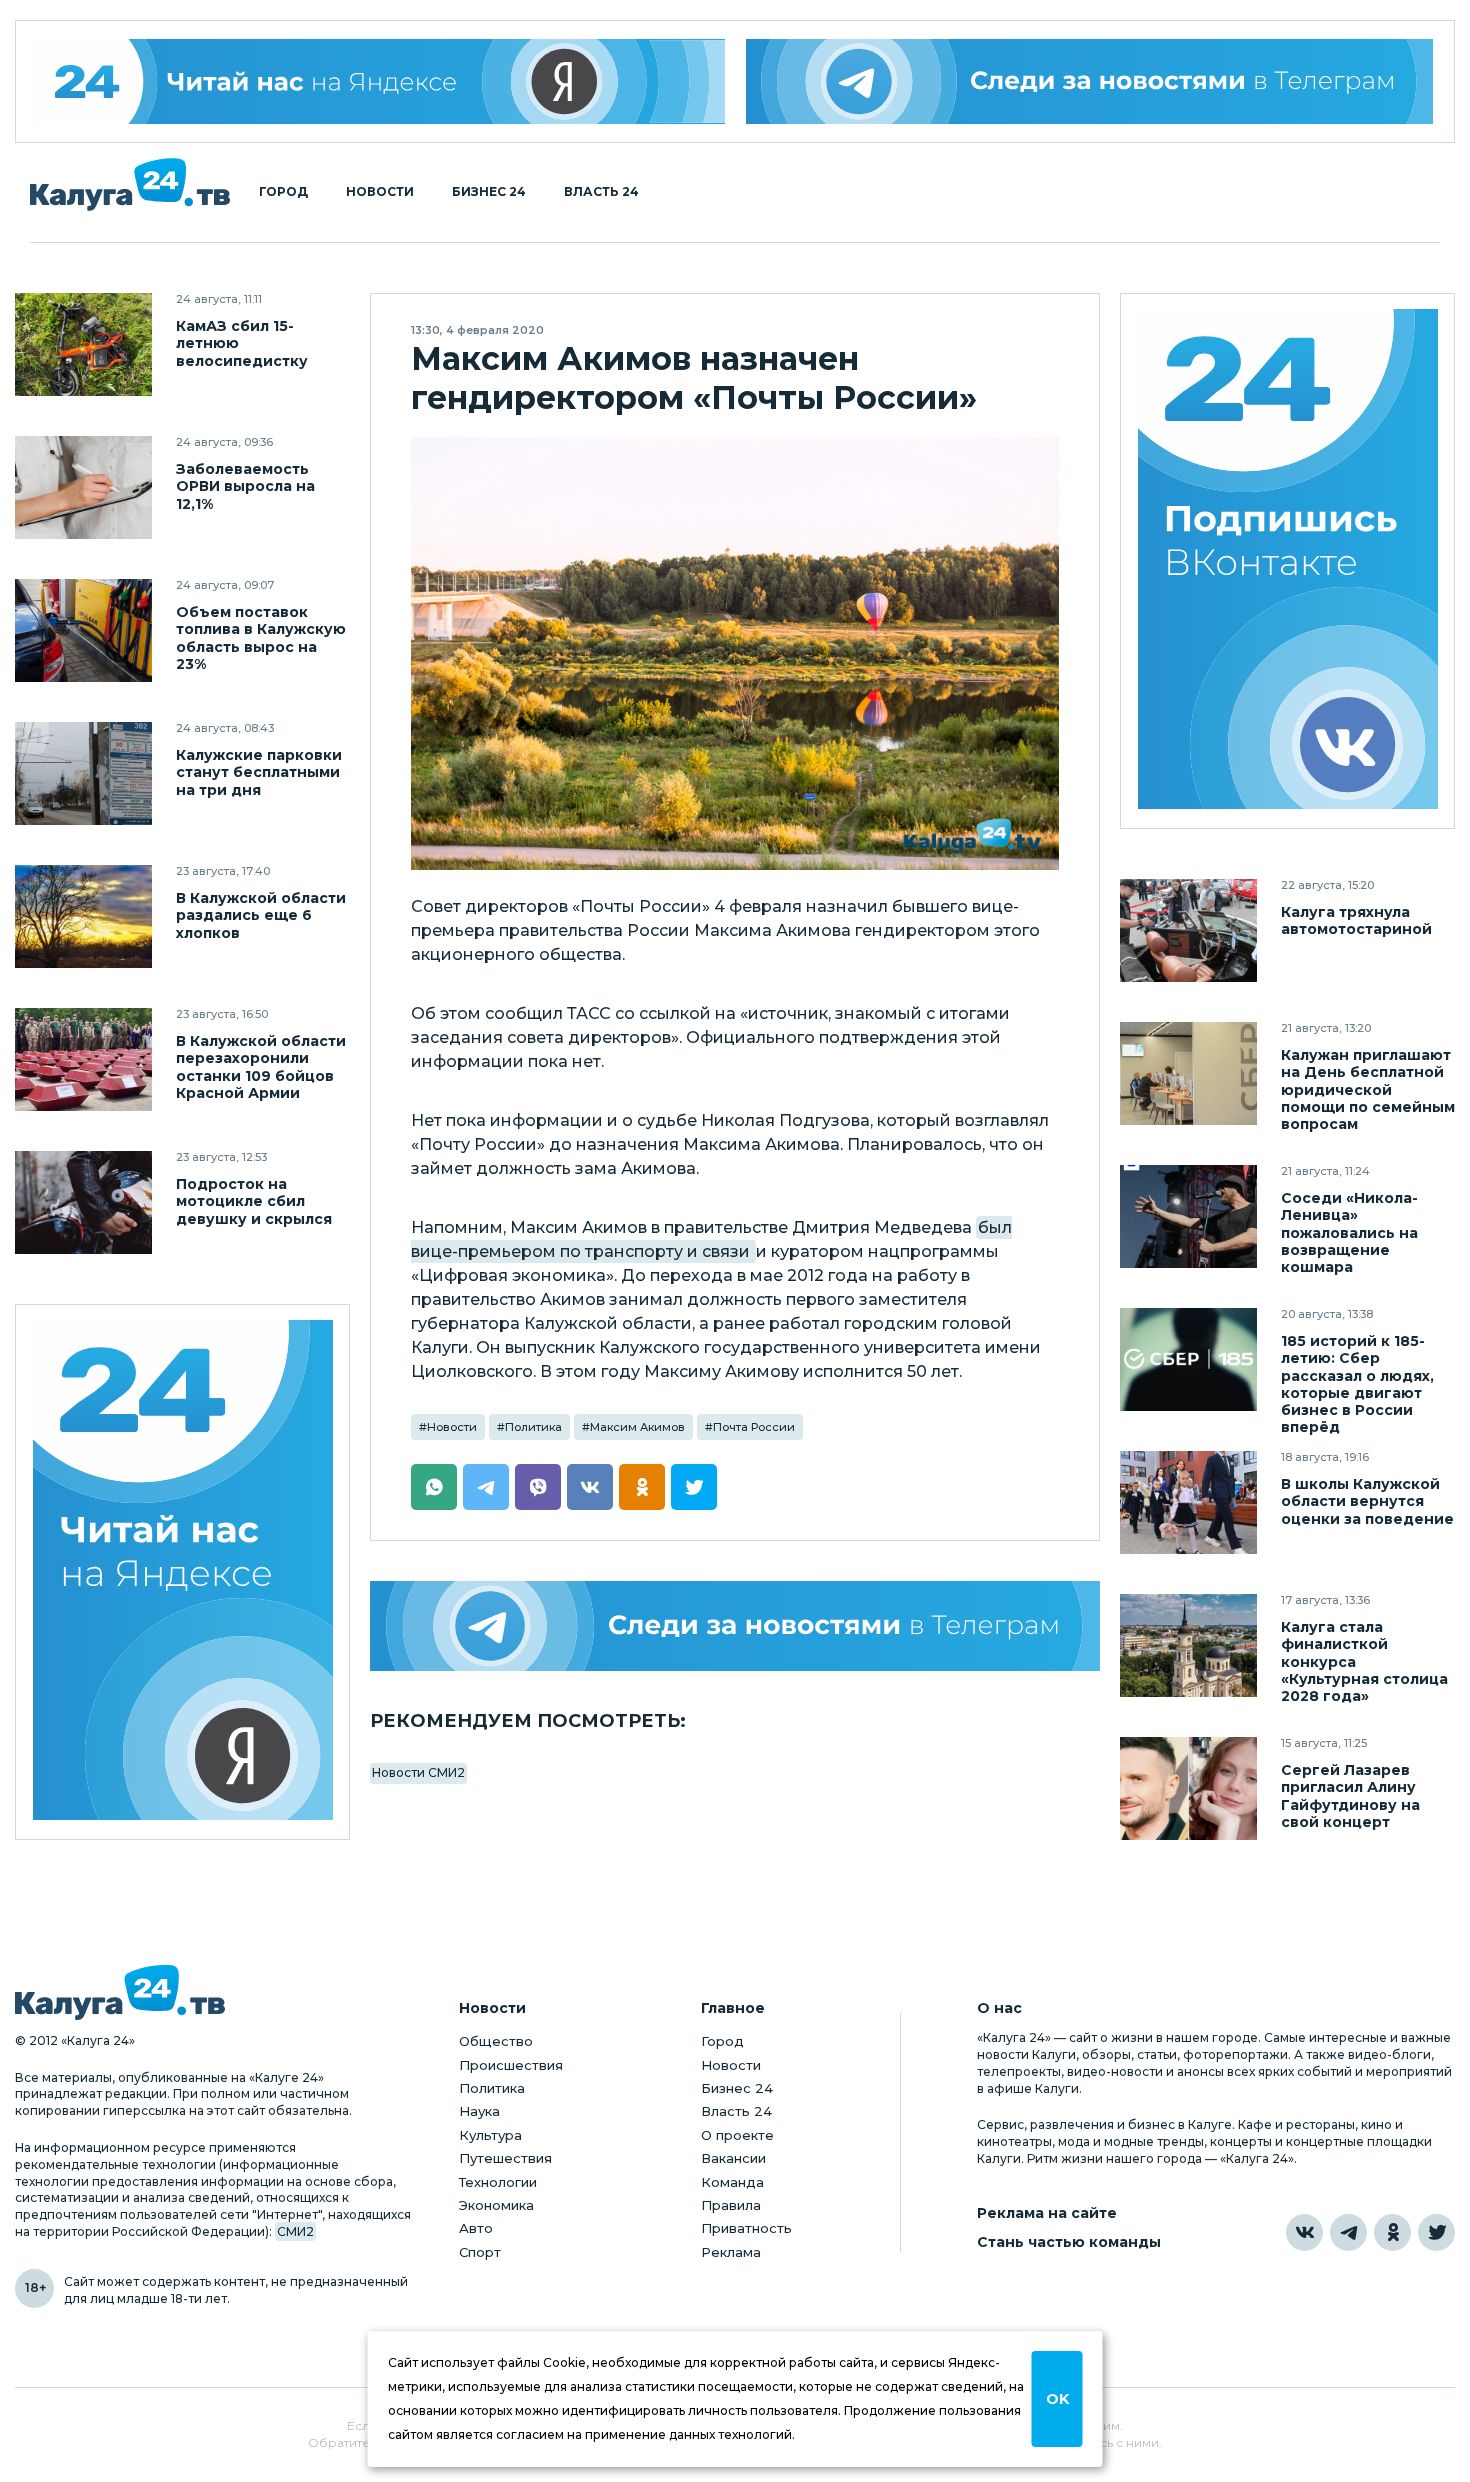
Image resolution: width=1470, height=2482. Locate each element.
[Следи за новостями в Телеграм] (1090, 81)
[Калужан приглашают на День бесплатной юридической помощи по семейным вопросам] (1188, 1073)
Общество (496, 2041)
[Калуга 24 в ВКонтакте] (1304, 2232)
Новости (380, 192)
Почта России (754, 1427)
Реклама (731, 2252)
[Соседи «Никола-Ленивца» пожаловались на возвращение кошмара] (1188, 1216)
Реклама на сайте (1047, 2213)
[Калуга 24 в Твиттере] (1436, 2232)
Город (283, 192)
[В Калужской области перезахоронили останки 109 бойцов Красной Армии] (83, 1059)
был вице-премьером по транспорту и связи (711, 1239)
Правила (731, 2205)
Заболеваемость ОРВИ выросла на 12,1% (245, 486)
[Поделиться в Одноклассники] (642, 1487)
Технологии (498, 2182)
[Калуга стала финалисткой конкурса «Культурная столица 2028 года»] (1188, 1645)
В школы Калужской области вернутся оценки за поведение (1367, 1501)
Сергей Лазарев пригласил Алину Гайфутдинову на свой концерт (1350, 1796)
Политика (533, 1427)
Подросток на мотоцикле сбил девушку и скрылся (254, 1201)
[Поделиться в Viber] (538, 1487)
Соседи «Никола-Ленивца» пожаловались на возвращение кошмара (1349, 1232)
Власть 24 (601, 192)
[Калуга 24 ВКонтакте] (1288, 561)
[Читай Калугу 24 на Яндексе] (381, 81)
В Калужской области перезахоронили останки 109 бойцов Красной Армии (261, 1067)
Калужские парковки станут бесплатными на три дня (259, 772)
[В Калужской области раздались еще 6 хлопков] (83, 916)
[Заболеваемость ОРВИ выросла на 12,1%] (83, 487)
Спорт (480, 2252)
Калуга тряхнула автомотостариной (1356, 921)
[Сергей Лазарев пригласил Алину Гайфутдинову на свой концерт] (1188, 1788)
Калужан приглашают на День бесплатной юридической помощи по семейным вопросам (1368, 1089)
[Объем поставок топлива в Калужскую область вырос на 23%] (83, 630)
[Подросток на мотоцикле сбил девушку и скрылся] (83, 1202)
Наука (479, 2111)
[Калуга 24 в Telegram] (1348, 2232)
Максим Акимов (637, 1427)
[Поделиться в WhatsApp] (434, 1487)
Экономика (496, 2205)
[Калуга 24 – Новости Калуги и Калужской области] (130, 184)
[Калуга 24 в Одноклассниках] (1392, 2232)
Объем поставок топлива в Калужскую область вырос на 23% (261, 638)
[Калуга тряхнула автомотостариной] (1188, 930)
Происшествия (511, 2065)
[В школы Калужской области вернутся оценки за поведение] (1188, 1502)
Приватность (746, 2228)
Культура (490, 2135)
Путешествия (505, 2158)
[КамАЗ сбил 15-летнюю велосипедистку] (83, 344)
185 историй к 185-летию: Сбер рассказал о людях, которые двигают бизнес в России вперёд (1357, 1384)
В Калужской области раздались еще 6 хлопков (261, 915)
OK (1057, 2399)
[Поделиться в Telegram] (486, 1487)
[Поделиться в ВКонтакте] (590, 1487)
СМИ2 (295, 2231)
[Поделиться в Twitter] (694, 1487)
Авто (476, 2228)
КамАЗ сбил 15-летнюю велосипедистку (242, 343)
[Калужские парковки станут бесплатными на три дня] (83, 773)
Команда (732, 2182)
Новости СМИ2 (418, 1772)
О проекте (737, 2135)
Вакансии (733, 2158)
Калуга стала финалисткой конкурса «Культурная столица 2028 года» (1364, 1661)
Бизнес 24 (489, 192)
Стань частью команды (1069, 2242)
